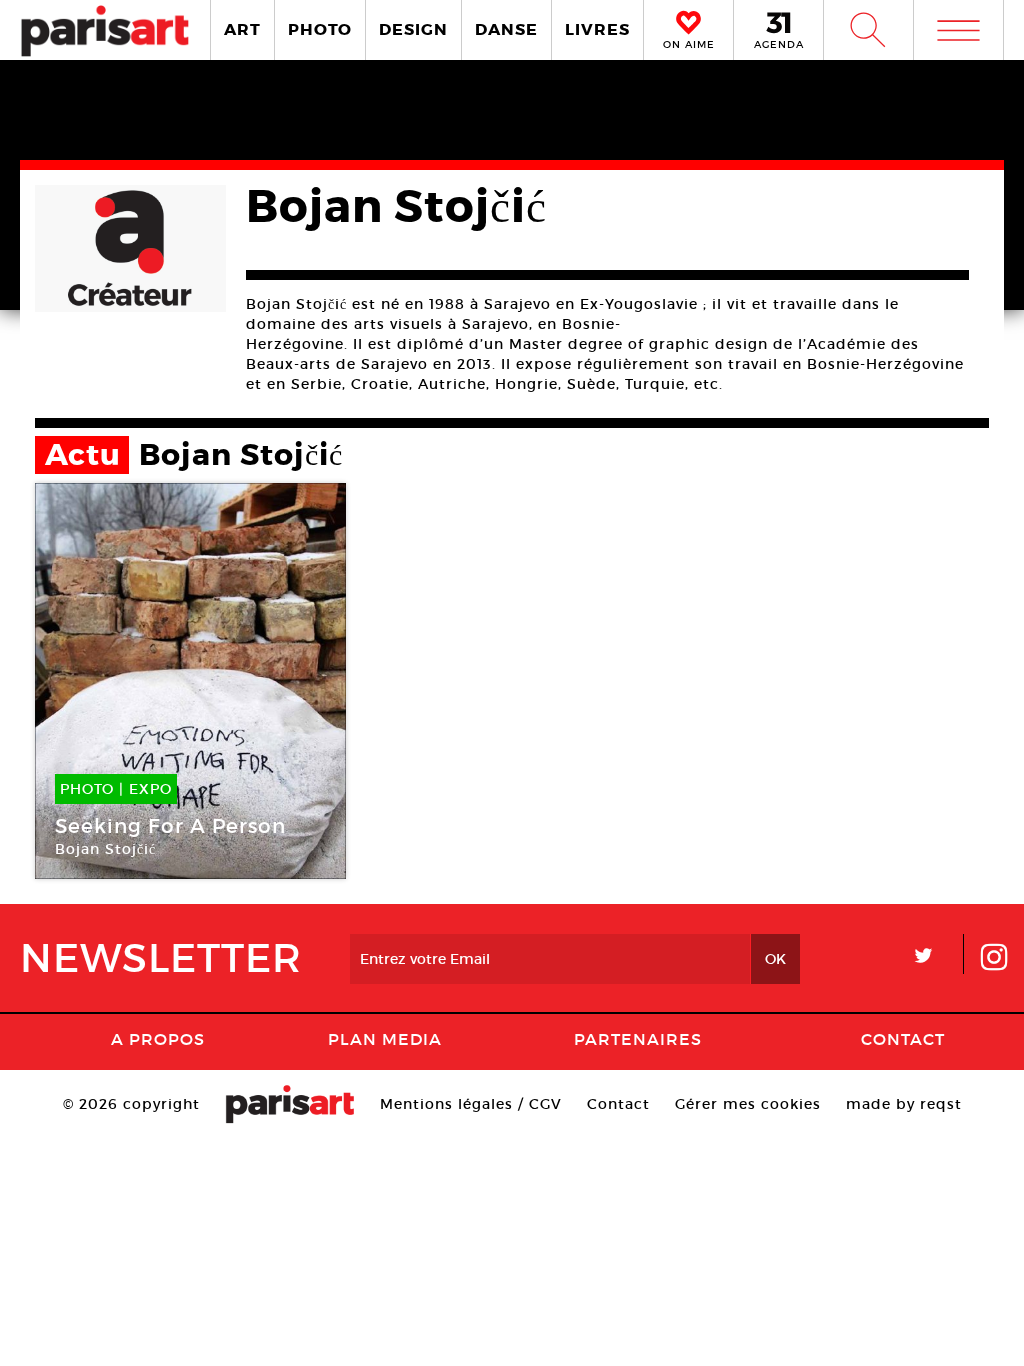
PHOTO (320, 29)
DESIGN (413, 29)
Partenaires (638, 1039)
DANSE (506, 29)
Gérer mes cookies (748, 1104)
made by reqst (904, 1104)
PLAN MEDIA (385, 1039)
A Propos (158, 1039)
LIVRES (597, 29)
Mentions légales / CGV (471, 1104)
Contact (903, 1039)
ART (242, 29)
